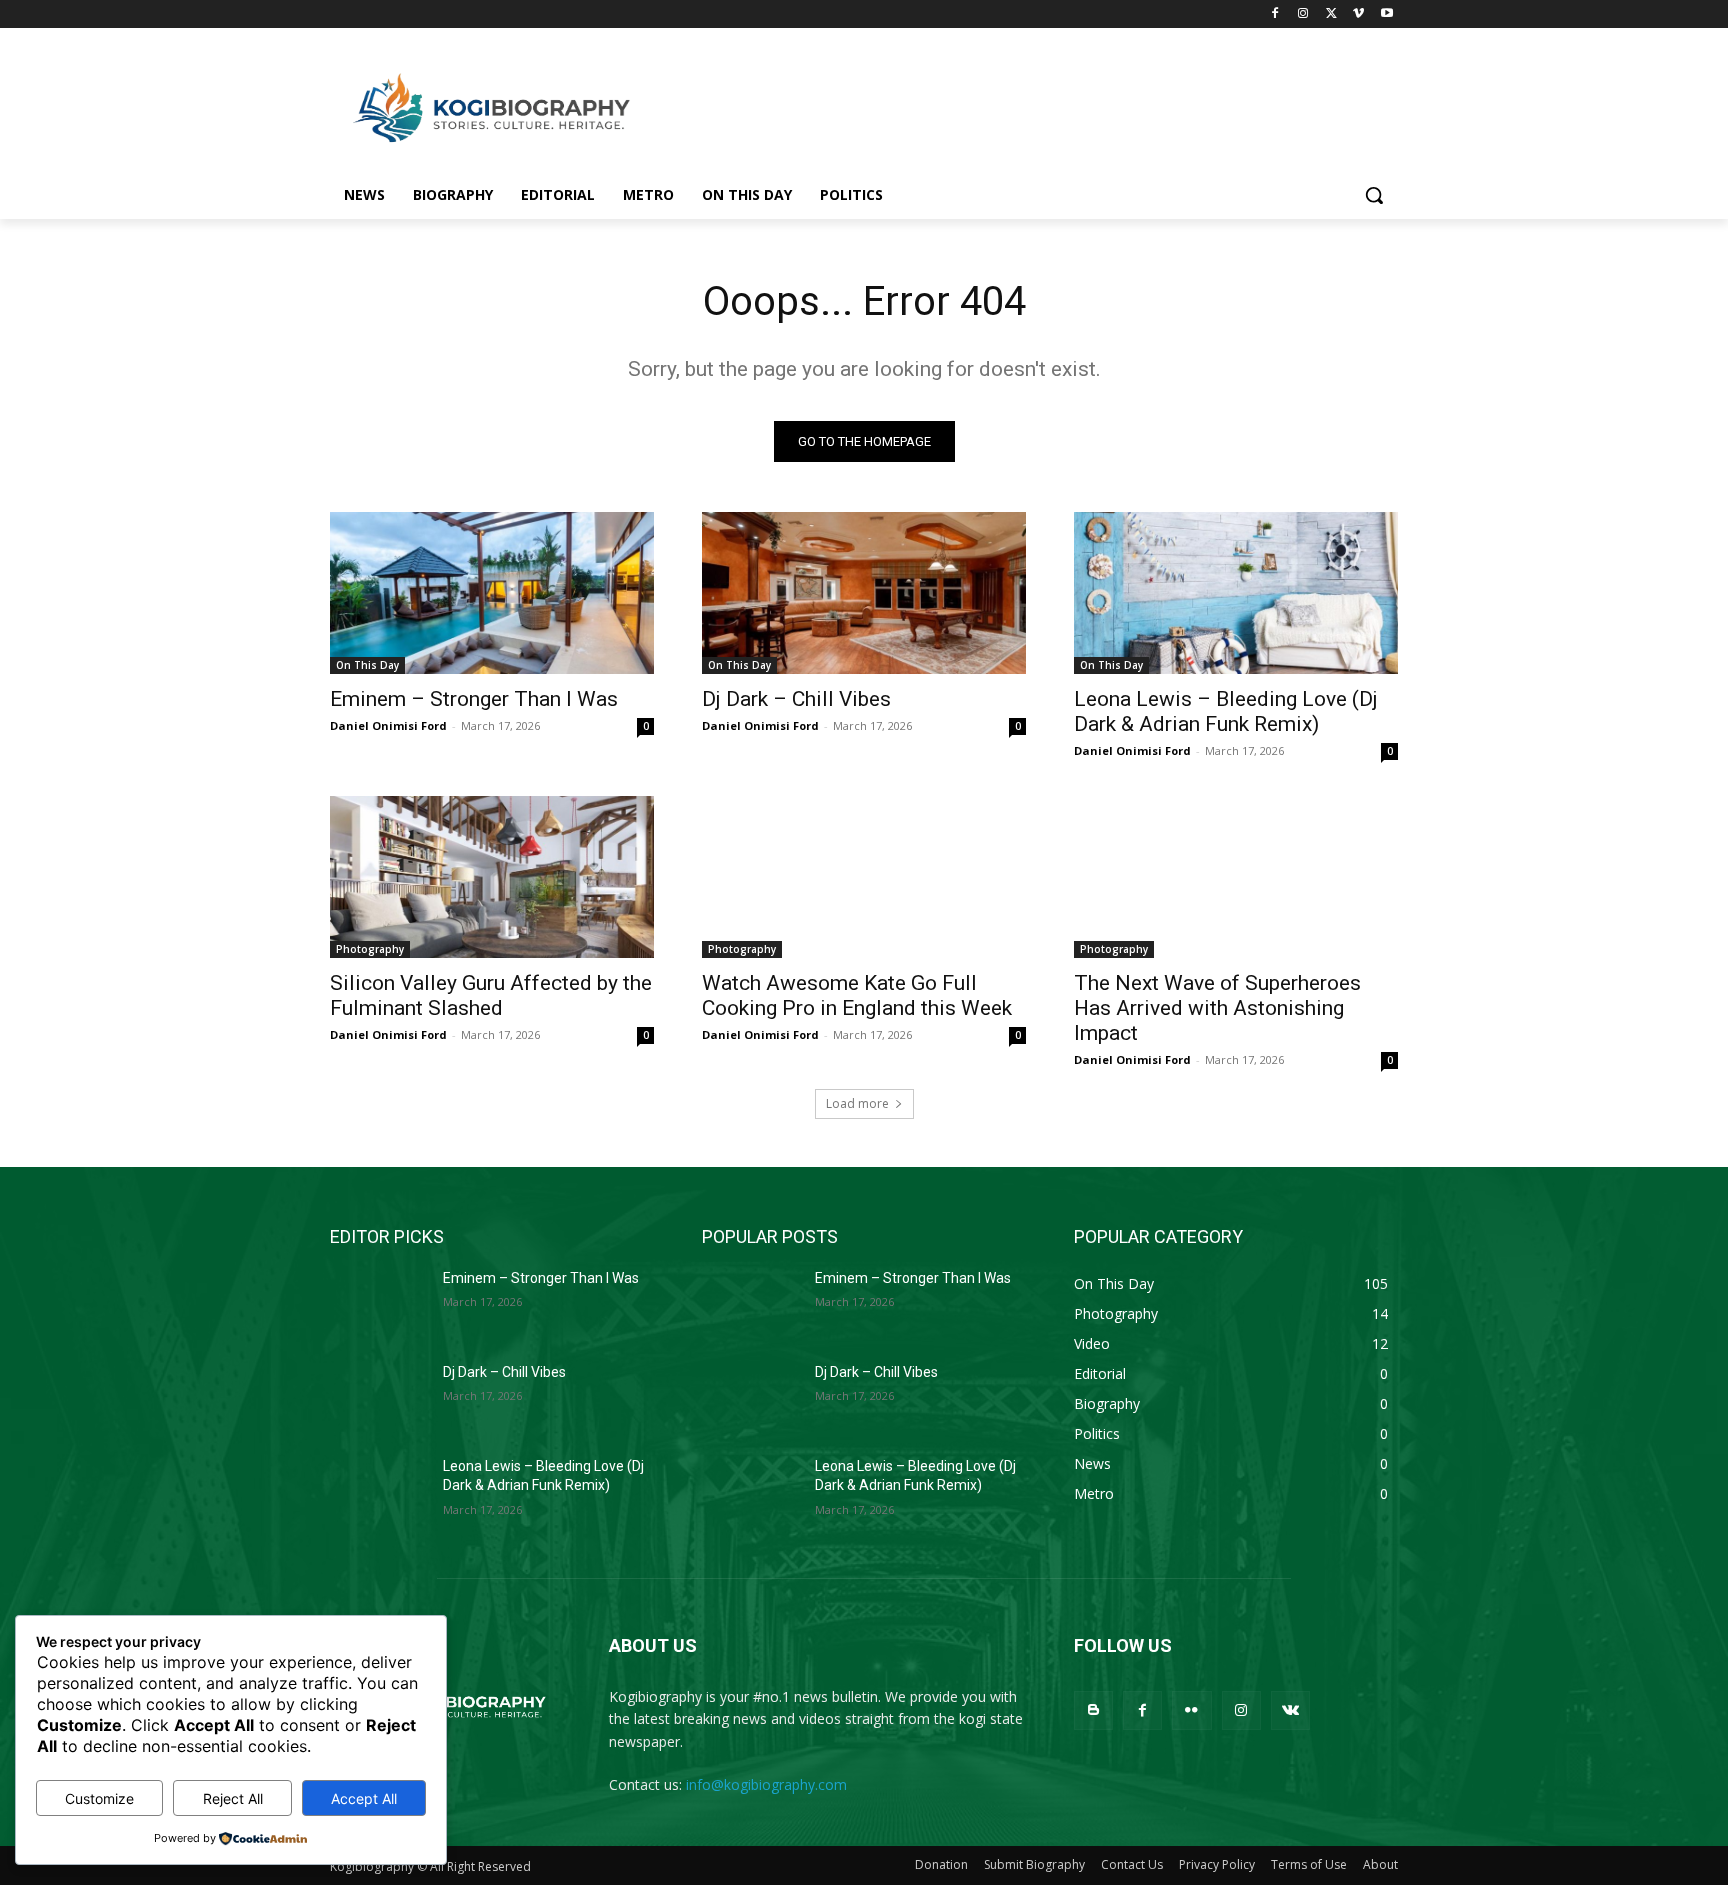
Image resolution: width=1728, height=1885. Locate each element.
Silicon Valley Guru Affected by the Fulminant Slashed (491, 995)
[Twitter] (1331, 14)
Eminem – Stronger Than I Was (474, 699)
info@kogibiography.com (766, 1784)
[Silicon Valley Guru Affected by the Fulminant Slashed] (492, 877)
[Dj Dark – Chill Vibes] (864, 593)
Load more (857, 1103)
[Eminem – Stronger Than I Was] (492, 593)
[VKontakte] (1290, 1710)
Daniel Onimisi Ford (388, 725)
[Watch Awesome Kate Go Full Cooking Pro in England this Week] (864, 877)
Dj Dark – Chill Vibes (796, 699)
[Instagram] (1303, 14)
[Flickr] (1191, 1710)
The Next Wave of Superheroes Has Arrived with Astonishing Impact (1217, 1008)
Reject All (233, 1798)
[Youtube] (1386, 14)
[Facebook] (1275, 14)
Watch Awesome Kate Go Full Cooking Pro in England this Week (857, 995)
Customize (99, 1798)
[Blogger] (1093, 1710)
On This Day (367, 665)
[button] (1374, 195)
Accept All (364, 1798)
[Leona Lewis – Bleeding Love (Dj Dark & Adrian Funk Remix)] (1236, 593)
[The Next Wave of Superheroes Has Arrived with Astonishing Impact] (1236, 877)
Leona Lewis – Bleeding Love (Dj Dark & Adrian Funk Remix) (1226, 711)
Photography (370, 949)
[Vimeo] (1358, 14)
